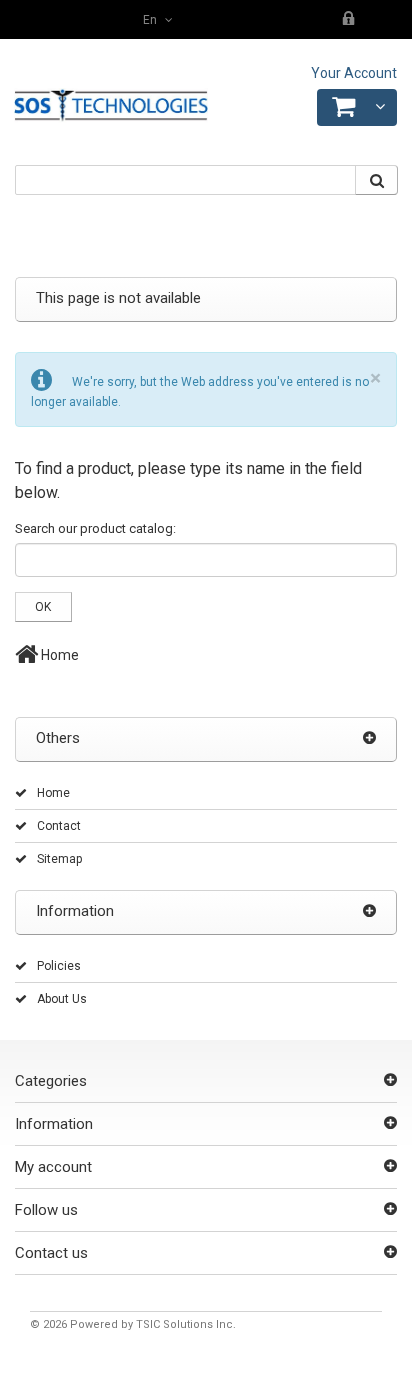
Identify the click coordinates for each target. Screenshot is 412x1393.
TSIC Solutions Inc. (186, 1324)
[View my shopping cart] (357, 107)
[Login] (350, 20)
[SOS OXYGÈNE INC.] (111, 105)
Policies (59, 966)
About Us (62, 999)
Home (58, 655)
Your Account (354, 73)
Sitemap (59, 859)
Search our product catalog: (95, 528)
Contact (59, 826)
